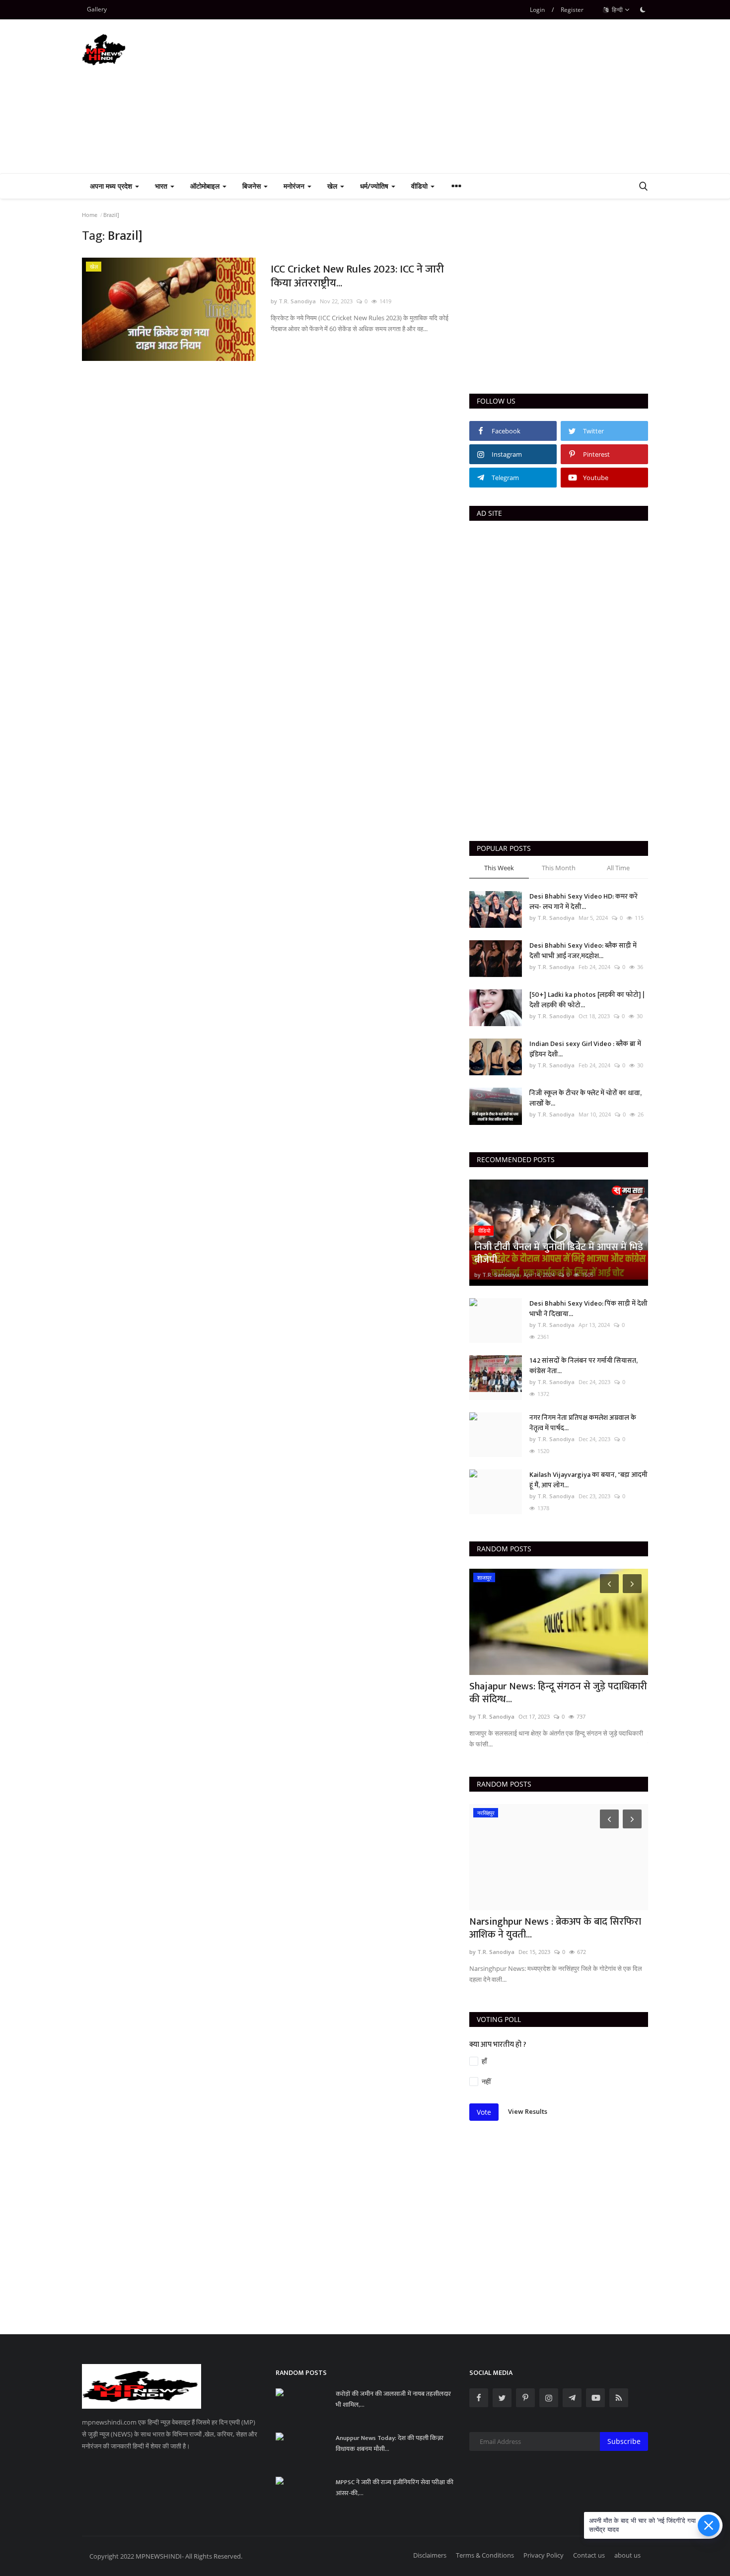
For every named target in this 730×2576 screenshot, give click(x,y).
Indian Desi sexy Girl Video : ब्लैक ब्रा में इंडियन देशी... (585, 1049)
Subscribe (624, 2441)
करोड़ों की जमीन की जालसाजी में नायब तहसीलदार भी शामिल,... (393, 2399)
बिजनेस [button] (253, 186)
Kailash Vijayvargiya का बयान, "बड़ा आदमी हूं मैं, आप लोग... (588, 1480)
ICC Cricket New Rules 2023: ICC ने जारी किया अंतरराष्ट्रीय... (357, 277)
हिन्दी (617, 10)
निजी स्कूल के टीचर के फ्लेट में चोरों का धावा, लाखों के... (585, 1098)
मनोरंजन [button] (295, 186)
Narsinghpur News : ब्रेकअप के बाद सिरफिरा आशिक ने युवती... (555, 1928)
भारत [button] (162, 186)
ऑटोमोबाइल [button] (206, 186)
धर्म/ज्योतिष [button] (375, 186)
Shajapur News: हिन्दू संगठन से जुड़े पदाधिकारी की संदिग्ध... (558, 1693)
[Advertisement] (467, 96)
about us (627, 2555)
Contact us (589, 2555)
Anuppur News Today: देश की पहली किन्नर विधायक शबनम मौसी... (390, 2443)
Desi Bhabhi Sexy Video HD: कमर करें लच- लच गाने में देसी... (584, 902)
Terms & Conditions (485, 2555)
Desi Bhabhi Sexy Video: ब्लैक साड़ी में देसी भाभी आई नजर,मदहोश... (583, 951)
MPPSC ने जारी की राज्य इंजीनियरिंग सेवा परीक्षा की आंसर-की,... (395, 2488)
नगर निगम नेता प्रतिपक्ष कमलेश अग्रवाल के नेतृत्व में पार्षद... (583, 1423)
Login (537, 10)
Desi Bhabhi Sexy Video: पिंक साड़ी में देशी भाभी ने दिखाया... (588, 1309)
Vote (484, 2112)
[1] (643, 9)
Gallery (97, 9)
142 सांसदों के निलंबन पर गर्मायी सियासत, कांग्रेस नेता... (584, 1366)
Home (90, 215)
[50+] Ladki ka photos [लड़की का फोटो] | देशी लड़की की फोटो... (587, 1000)
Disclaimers (430, 2555)
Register (572, 10)
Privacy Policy (544, 2555)
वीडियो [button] (420, 186)
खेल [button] (333, 186)
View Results (528, 2111)
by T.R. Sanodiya (293, 301)
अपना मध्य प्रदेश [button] (112, 186)
